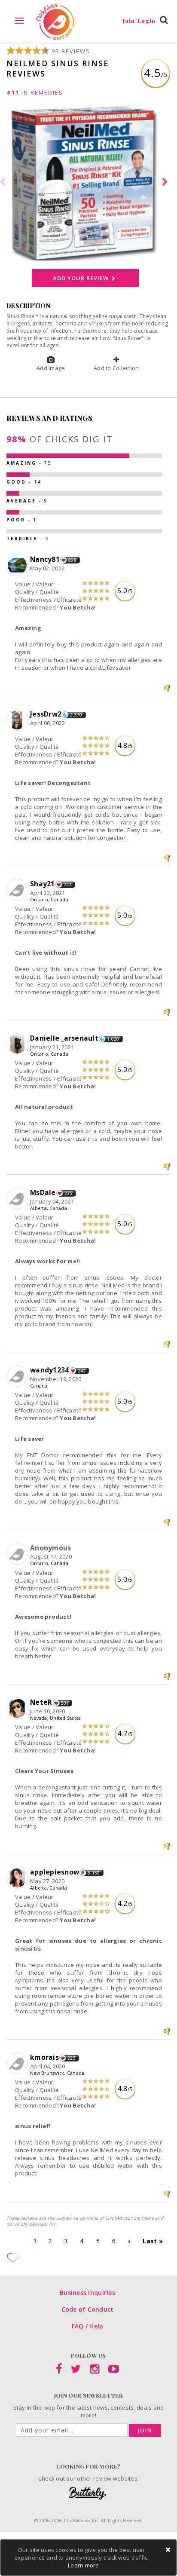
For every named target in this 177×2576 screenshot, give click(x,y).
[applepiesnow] (18, 1878)
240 (68, 885)
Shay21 (43, 884)
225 (69, 1193)
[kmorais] (18, 2064)
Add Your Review (81, 278)
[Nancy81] (18, 566)
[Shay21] (18, 890)
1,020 (113, 1039)
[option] (88, 182)
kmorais (44, 2057)
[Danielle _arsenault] (18, 1044)
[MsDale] (18, 1199)
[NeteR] (18, 1709)
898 (72, 560)
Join (145, 2431)
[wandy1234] (18, 1376)
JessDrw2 (46, 714)
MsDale (43, 1192)
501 (65, 1703)
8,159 (94, 1873)
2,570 (76, 715)
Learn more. (84, 2565)
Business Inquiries (87, 2293)
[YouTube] (114, 2371)
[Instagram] (95, 2371)
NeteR (41, 1702)
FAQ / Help (88, 2326)
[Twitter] (76, 2371)
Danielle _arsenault (64, 1038)
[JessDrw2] (18, 720)
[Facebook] (59, 2371)
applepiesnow (55, 1872)
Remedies (47, 92)
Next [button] (166, 182)
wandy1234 (49, 1370)
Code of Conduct (88, 2309)
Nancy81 (45, 559)
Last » (153, 2241)
